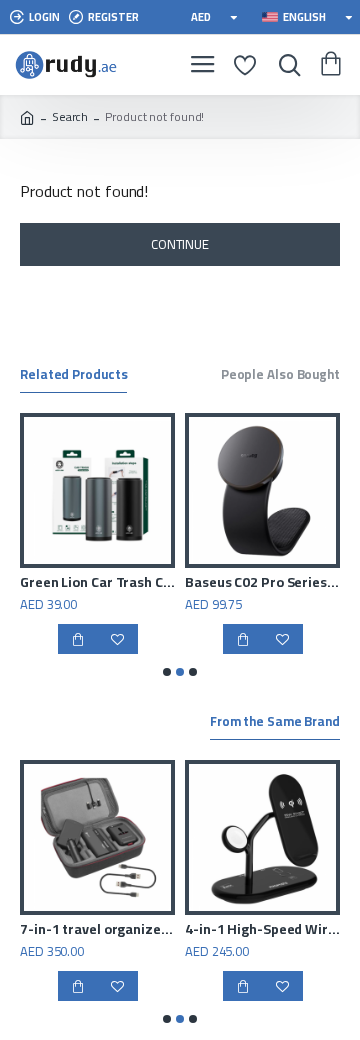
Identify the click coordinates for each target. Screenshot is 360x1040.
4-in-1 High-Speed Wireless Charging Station (262, 929)
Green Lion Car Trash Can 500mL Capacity (97, 582)
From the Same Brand (275, 723)
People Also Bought (280, 376)
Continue (180, 244)
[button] (167, 672)
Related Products (73, 376)
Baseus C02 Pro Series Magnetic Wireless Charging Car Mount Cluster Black (262, 582)
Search (70, 117)
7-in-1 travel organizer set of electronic (97, 929)
